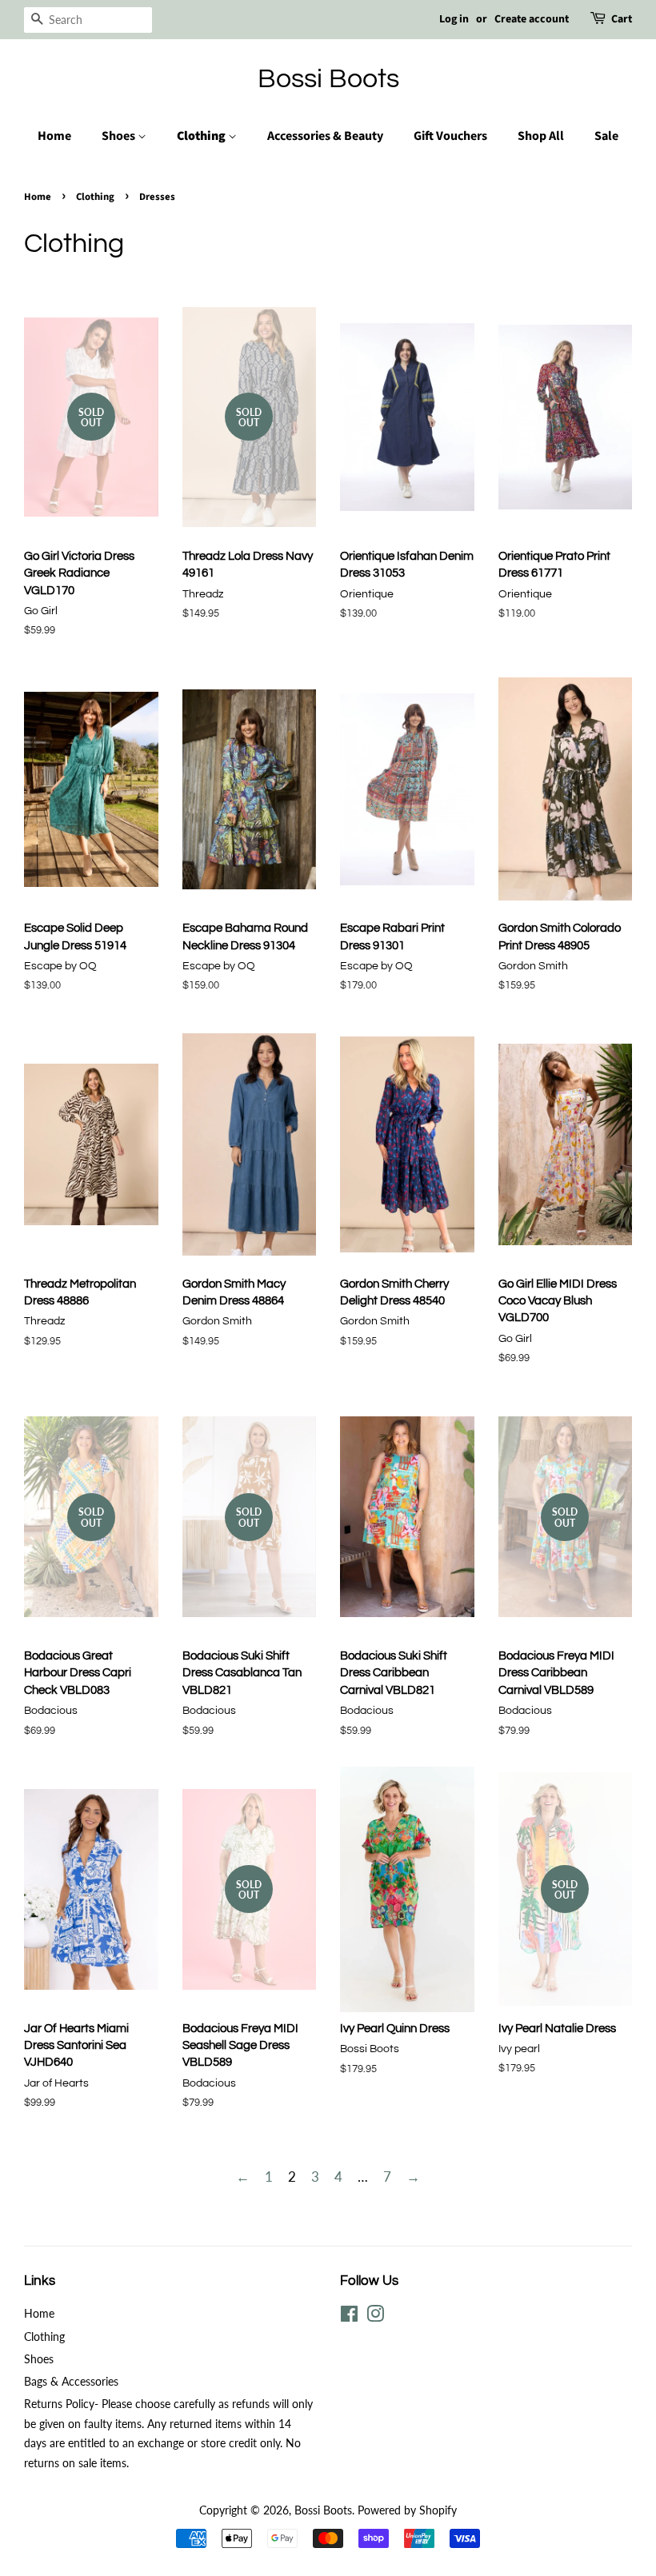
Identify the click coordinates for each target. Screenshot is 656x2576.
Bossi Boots (328, 79)
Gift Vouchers (450, 136)
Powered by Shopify (407, 2510)
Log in (454, 19)
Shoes (120, 136)
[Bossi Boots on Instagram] (375, 2316)
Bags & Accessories (71, 2381)
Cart (622, 19)
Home (54, 136)
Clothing (202, 136)
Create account (532, 19)
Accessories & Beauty (325, 136)
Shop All (541, 136)
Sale (606, 136)
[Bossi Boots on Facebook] (349, 2316)
